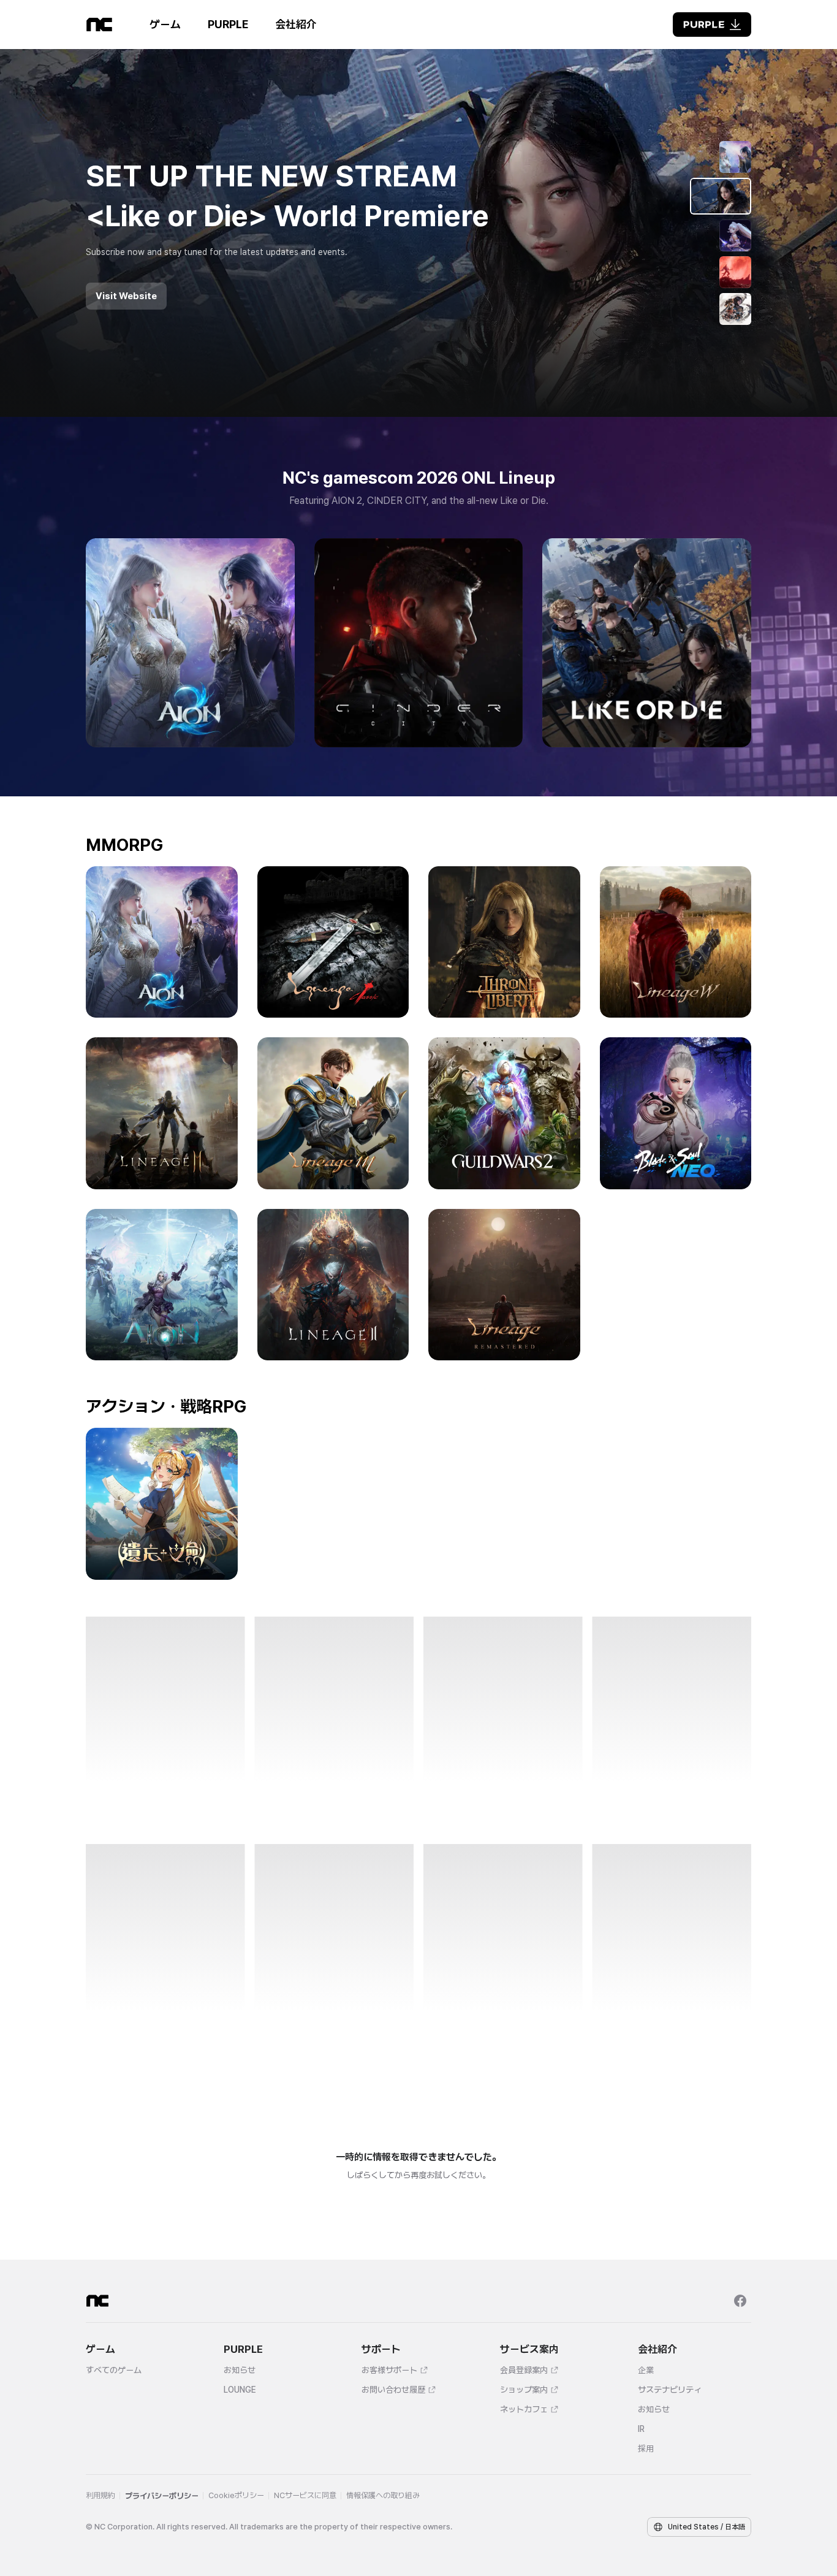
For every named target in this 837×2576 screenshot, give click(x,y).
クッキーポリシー (138, 2521)
